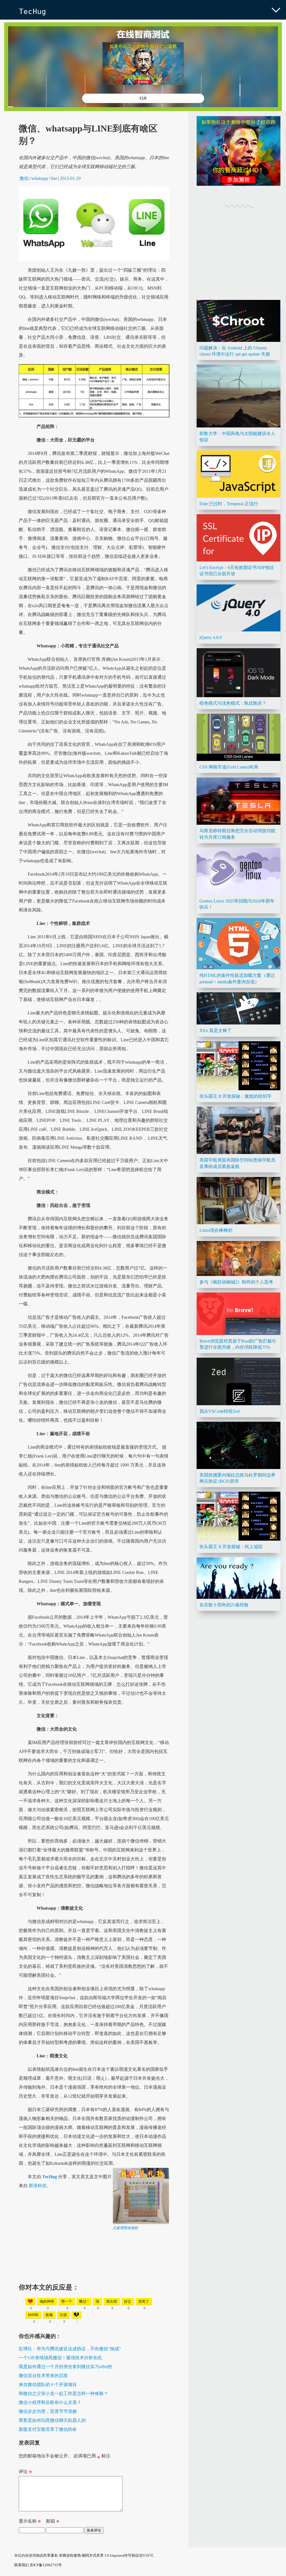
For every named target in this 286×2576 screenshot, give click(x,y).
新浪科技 (38, 2186)
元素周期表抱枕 (125, 2228)
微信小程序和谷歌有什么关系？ (50, 2402)
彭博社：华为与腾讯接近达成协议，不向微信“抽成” (70, 2349)
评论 (25, 2473)
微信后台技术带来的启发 (43, 2376)
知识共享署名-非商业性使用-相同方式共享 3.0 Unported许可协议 (87, 2555)
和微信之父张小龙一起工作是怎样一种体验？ (63, 2393)
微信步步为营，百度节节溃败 (48, 2411)
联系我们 (22, 2565)
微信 (24, 178)
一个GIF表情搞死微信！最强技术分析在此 (60, 2358)
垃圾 (63, 2315)
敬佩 (49, 2315)
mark (33, 2315)
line (54, 178)
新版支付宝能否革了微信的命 (48, 2429)
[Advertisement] (94, 2270)
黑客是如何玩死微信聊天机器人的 (52, 2420)
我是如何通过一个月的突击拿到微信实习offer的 (65, 2367)
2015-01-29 (70, 178)
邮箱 (53, 2522)
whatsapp (40, 178)
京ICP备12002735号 (46, 2565)
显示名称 (30, 2522)
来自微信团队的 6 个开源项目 (48, 2385)
